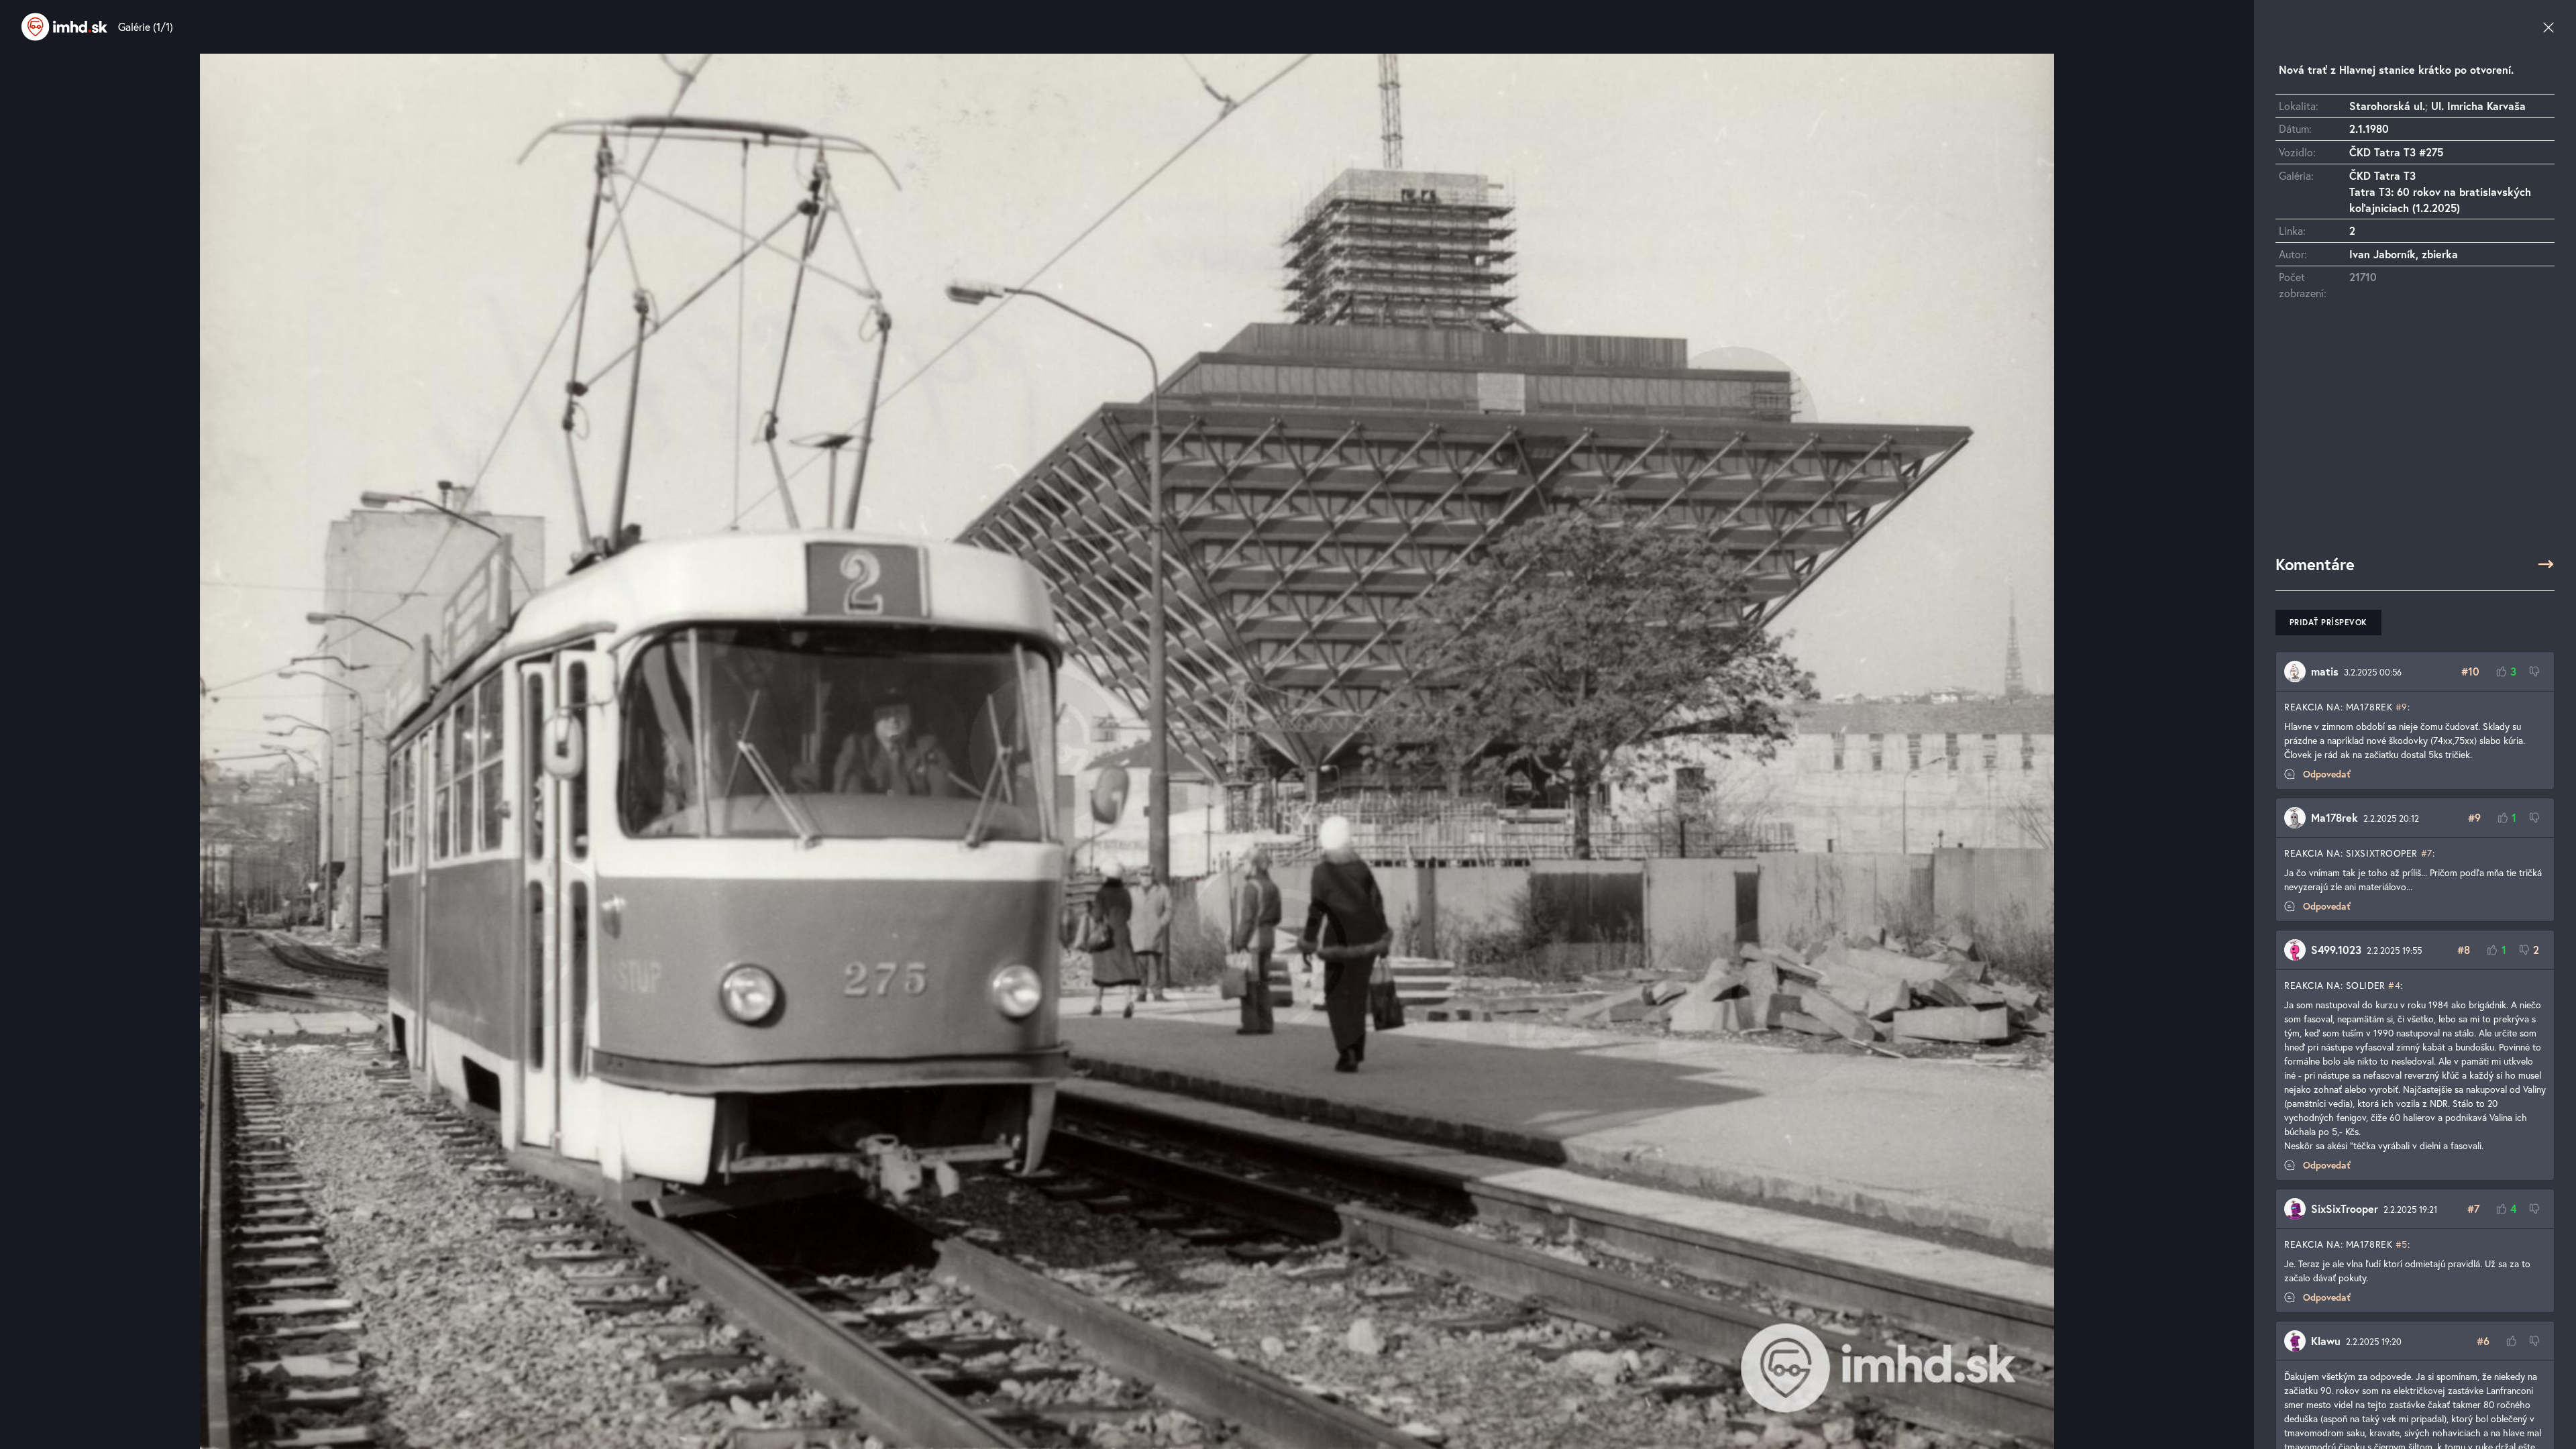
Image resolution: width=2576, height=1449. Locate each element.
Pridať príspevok (2328, 622)
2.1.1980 (2369, 128)
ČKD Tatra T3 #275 (2396, 152)
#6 (2483, 1341)
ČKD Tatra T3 (2382, 175)
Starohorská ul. (2387, 106)
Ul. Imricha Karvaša (2478, 106)
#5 (2402, 1244)
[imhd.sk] (64, 27)
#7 (2427, 853)
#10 (2470, 671)
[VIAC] (2546, 564)
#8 (2464, 950)
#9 (2402, 707)
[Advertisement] (2415, 434)
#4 (2394, 985)
